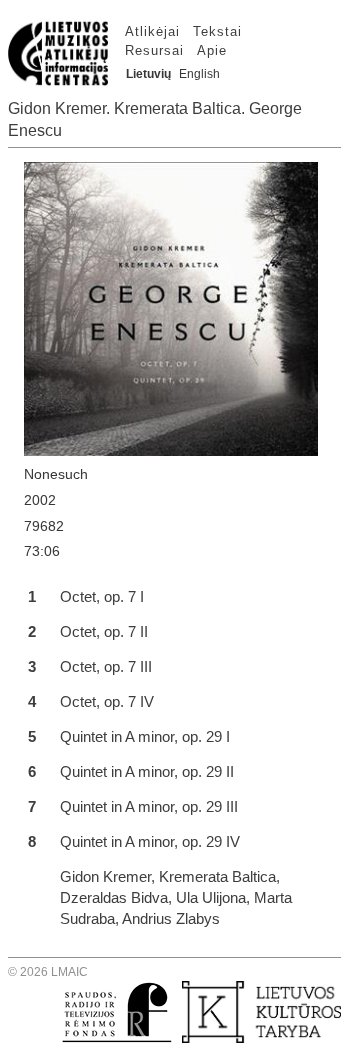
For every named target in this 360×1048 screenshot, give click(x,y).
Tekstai (217, 31)
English (199, 74)
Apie (212, 50)
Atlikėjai (152, 31)
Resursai (154, 50)
